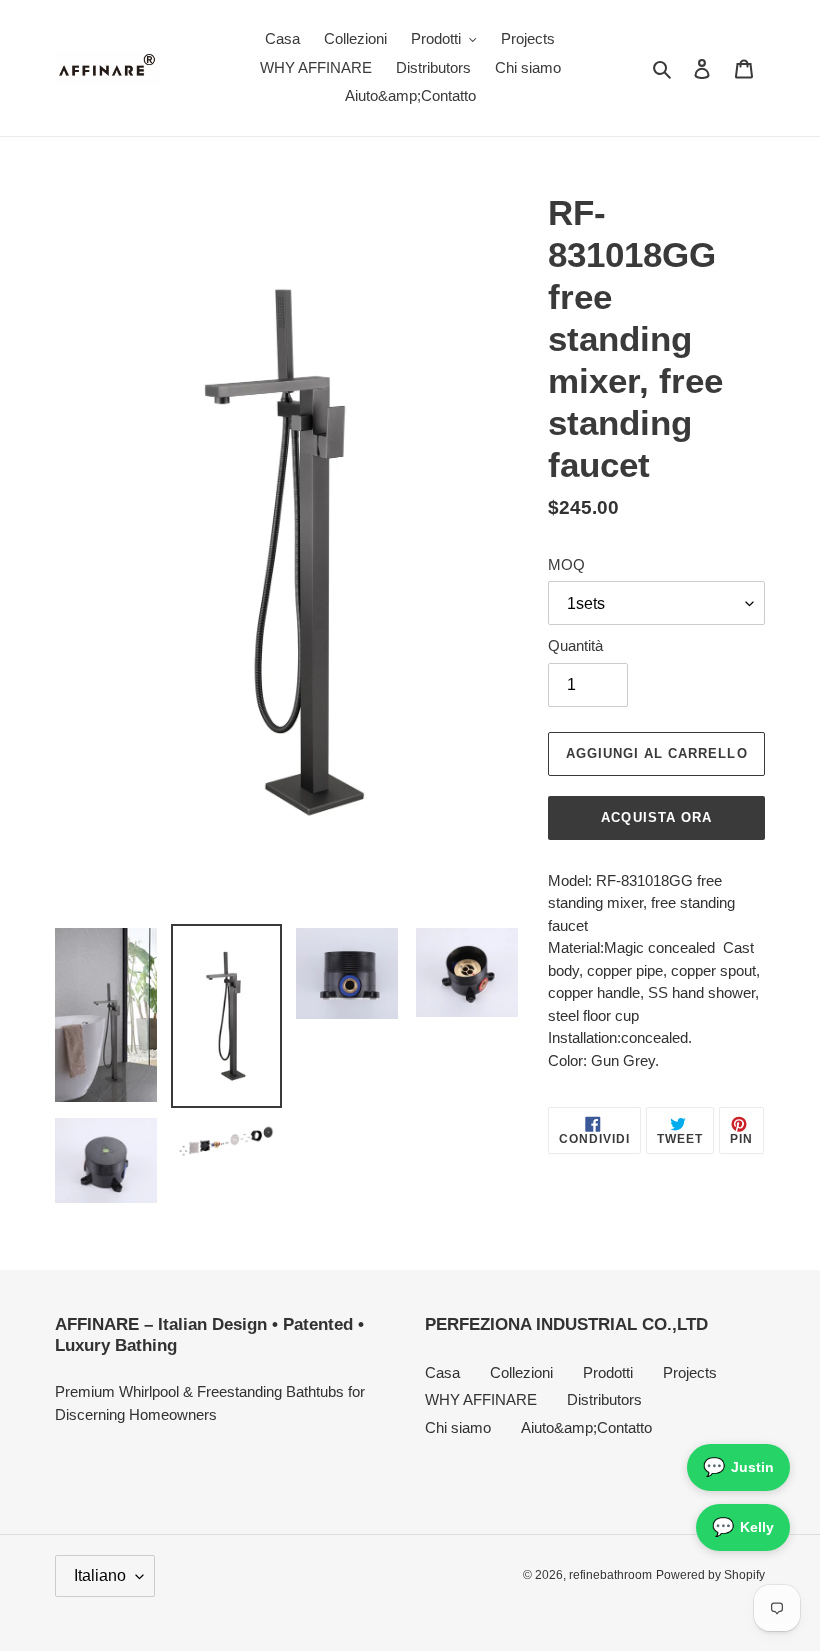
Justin (738, 1467)
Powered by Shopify (710, 1575)
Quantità (575, 645)
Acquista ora (656, 817)
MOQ (566, 564)
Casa (442, 1372)
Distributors (604, 1399)
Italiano (100, 1575)
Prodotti (608, 1372)
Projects (690, 1372)
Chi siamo (458, 1427)
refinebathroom (610, 1575)
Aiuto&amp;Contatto (586, 1427)
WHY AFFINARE (481, 1399)
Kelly (743, 1527)
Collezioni (521, 1372)
